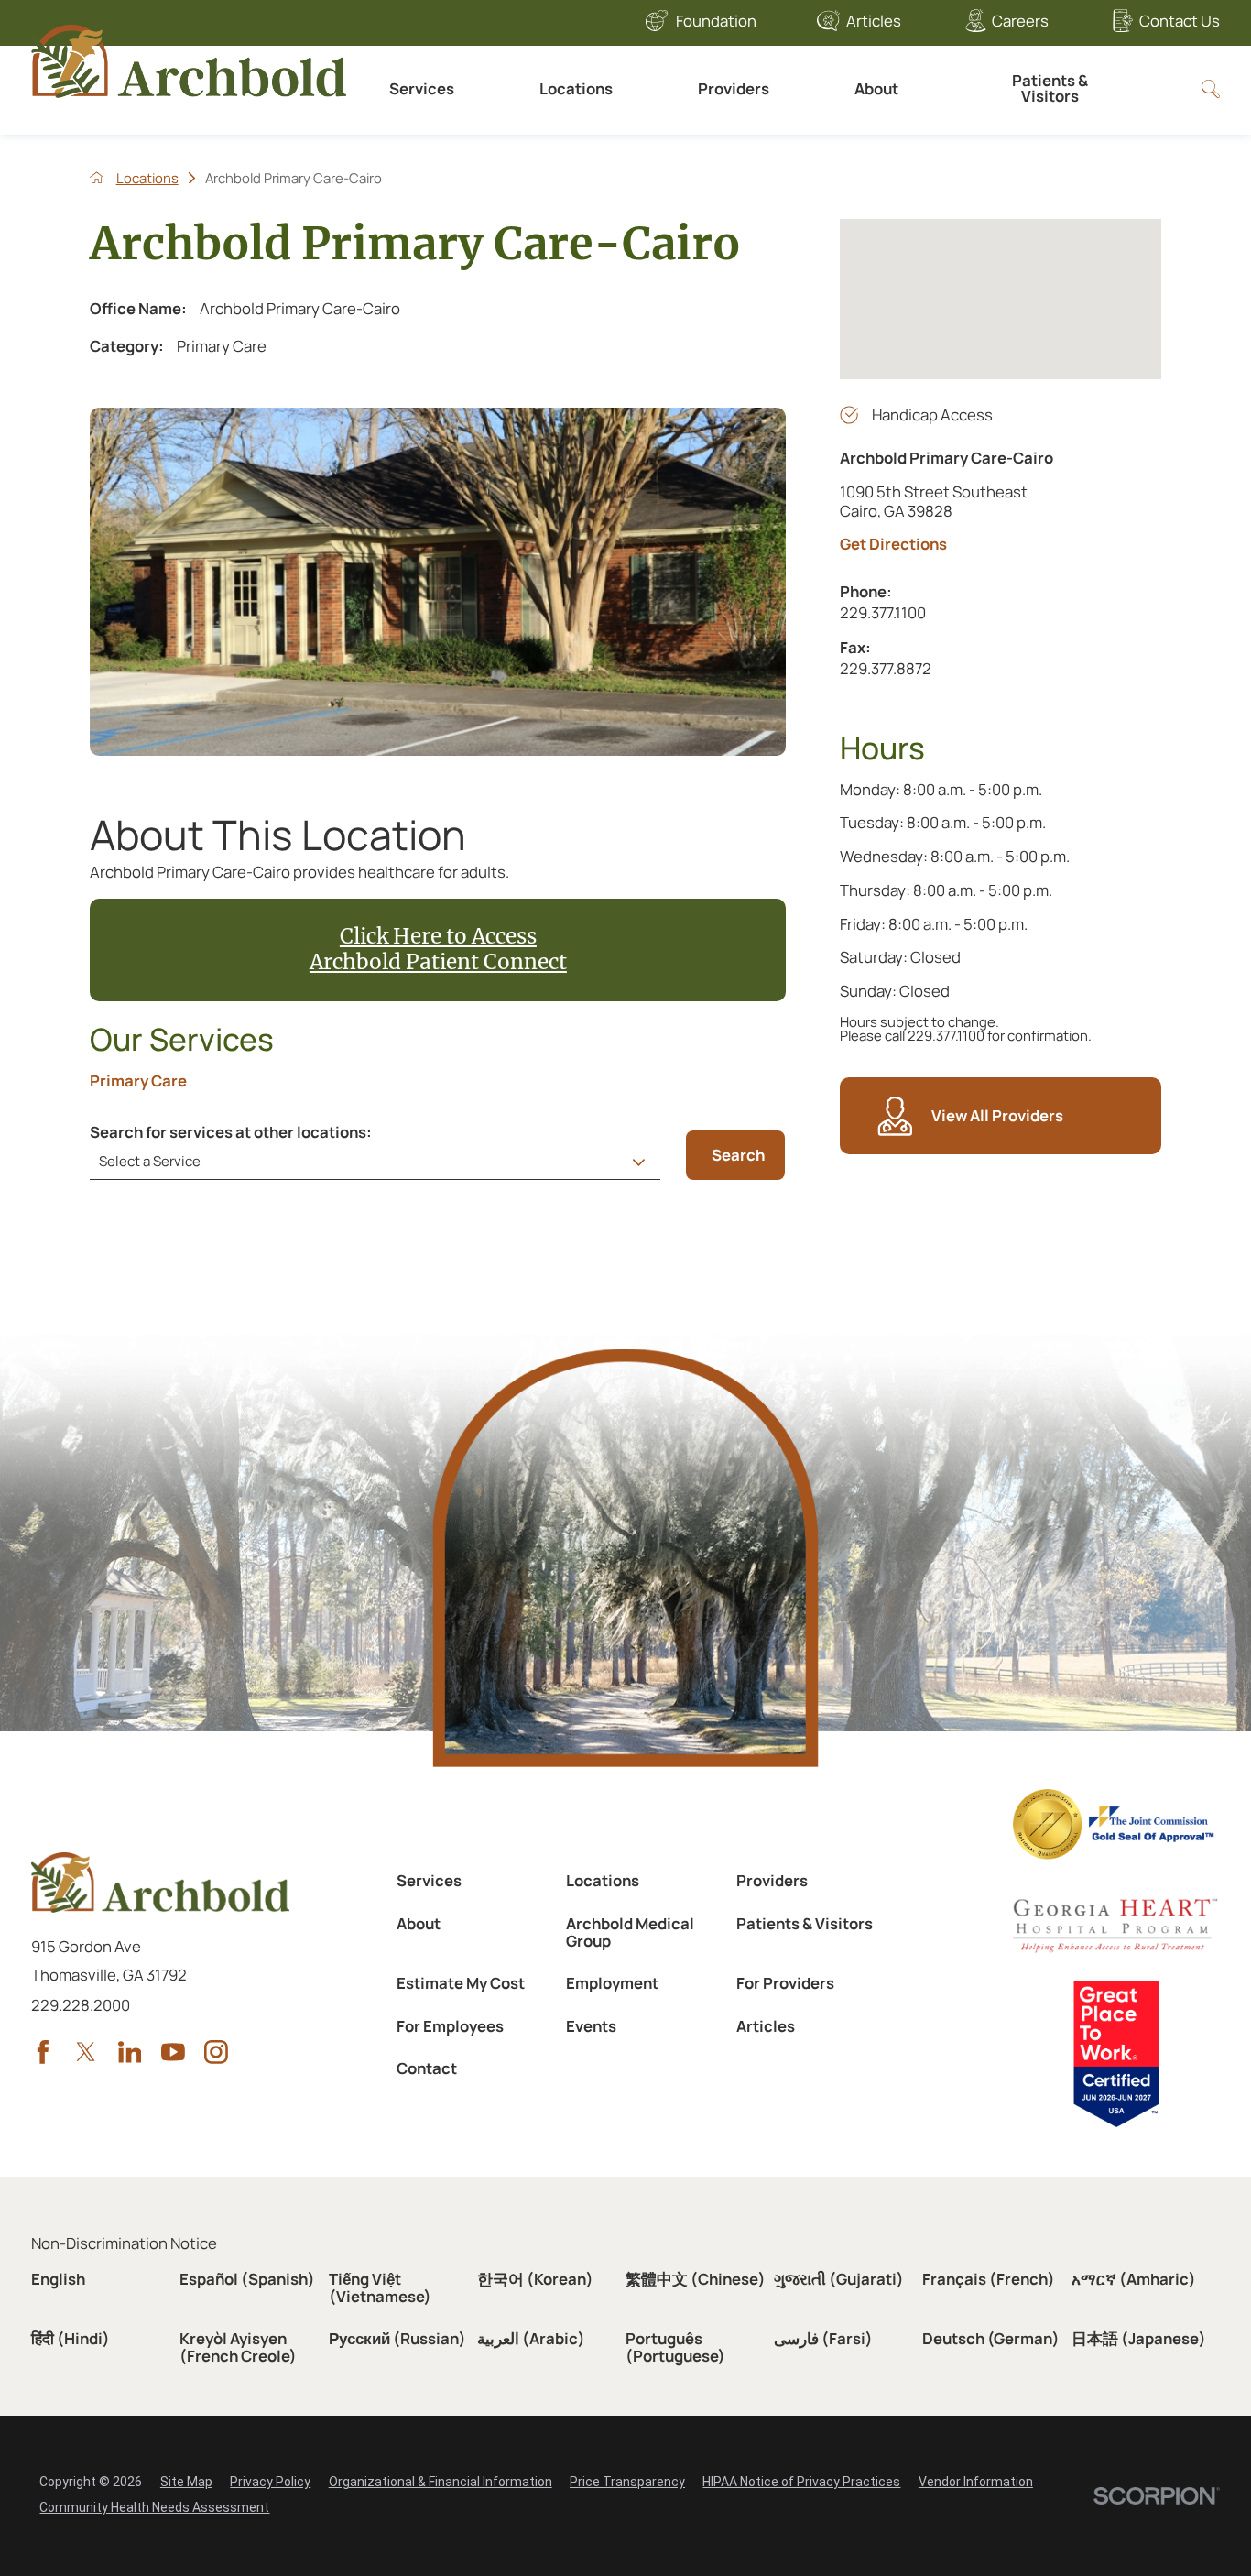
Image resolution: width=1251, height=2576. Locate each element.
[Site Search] (1211, 89)
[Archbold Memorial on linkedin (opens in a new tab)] (130, 2052)
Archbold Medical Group (630, 1932)
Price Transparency (627, 2482)
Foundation (716, 21)
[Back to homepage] (97, 177)
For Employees (450, 2026)
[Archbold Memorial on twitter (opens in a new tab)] (86, 2052)
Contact (427, 2068)
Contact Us (1179, 21)
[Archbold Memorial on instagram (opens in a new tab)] (216, 2052)
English (58, 2279)
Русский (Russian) (397, 2338)
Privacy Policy (270, 2482)
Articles (874, 21)
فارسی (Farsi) (823, 2338)
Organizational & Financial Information (441, 2482)
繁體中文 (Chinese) (696, 2279)
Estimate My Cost (461, 1983)
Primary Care (138, 1081)
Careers (1020, 21)
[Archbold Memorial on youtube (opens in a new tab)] (173, 2052)
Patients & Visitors (1050, 88)
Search (738, 1155)
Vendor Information (976, 2482)
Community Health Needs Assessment (154, 2507)
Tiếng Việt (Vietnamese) (380, 2287)
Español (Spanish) (247, 2279)
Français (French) (989, 2279)
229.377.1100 (963, 612)
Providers (734, 88)
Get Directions (893, 545)
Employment (612, 1983)
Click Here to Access (438, 936)
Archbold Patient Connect (438, 962)
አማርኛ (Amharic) (1134, 2279)
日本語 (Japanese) (1139, 2338)
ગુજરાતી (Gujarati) (839, 2279)
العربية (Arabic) (531, 2338)
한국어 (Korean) (535, 2279)
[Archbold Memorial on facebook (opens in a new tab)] (43, 2052)
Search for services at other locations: (231, 1133)
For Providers (785, 1983)
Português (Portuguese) (675, 2347)
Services (422, 88)
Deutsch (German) (991, 2338)
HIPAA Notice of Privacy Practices (801, 2482)
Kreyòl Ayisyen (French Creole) (238, 2347)
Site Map (186, 2482)
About (876, 88)
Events (591, 2026)
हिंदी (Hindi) (71, 2338)
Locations (576, 88)
